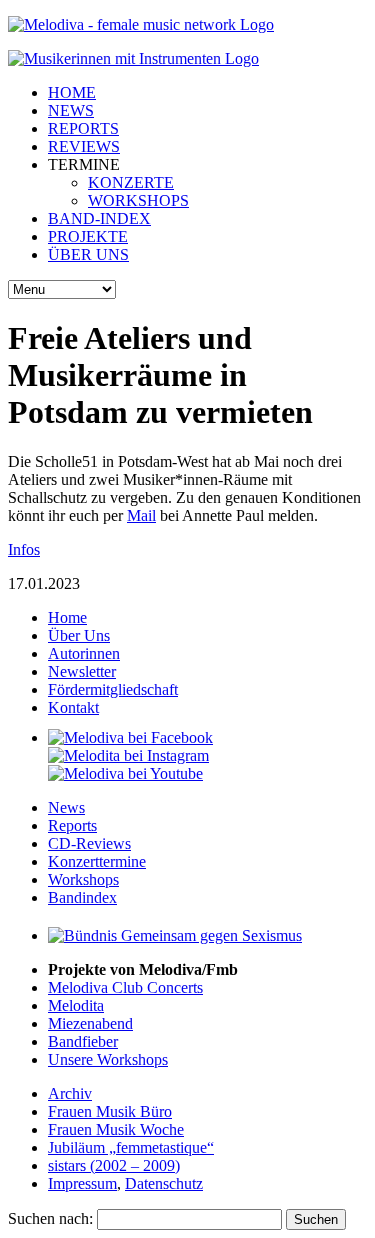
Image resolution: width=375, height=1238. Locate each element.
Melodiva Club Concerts (125, 987)
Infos (24, 549)
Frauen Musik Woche (116, 1129)
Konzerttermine (97, 861)
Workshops (83, 879)
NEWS (71, 110)
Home (67, 617)
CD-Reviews (89, 843)
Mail (141, 515)
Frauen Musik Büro (110, 1111)
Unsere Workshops (108, 1059)
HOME (72, 92)
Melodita (76, 1005)
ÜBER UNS (88, 254)
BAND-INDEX (99, 218)
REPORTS (83, 128)
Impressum (82, 1183)
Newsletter (82, 671)
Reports (72, 825)
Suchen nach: (50, 1218)
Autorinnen (84, 653)
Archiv (70, 1093)
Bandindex (82, 897)
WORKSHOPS (138, 200)
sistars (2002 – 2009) (114, 1165)
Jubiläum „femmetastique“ (131, 1147)
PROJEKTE (88, 236)
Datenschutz (164, 1183)
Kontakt (73, 707)
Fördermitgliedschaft (113, 689)
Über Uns (79, 635)
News (66, 807)
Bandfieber (83, 1041)
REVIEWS (84, 146)
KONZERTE (131, 182)
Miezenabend (90, 1023)
